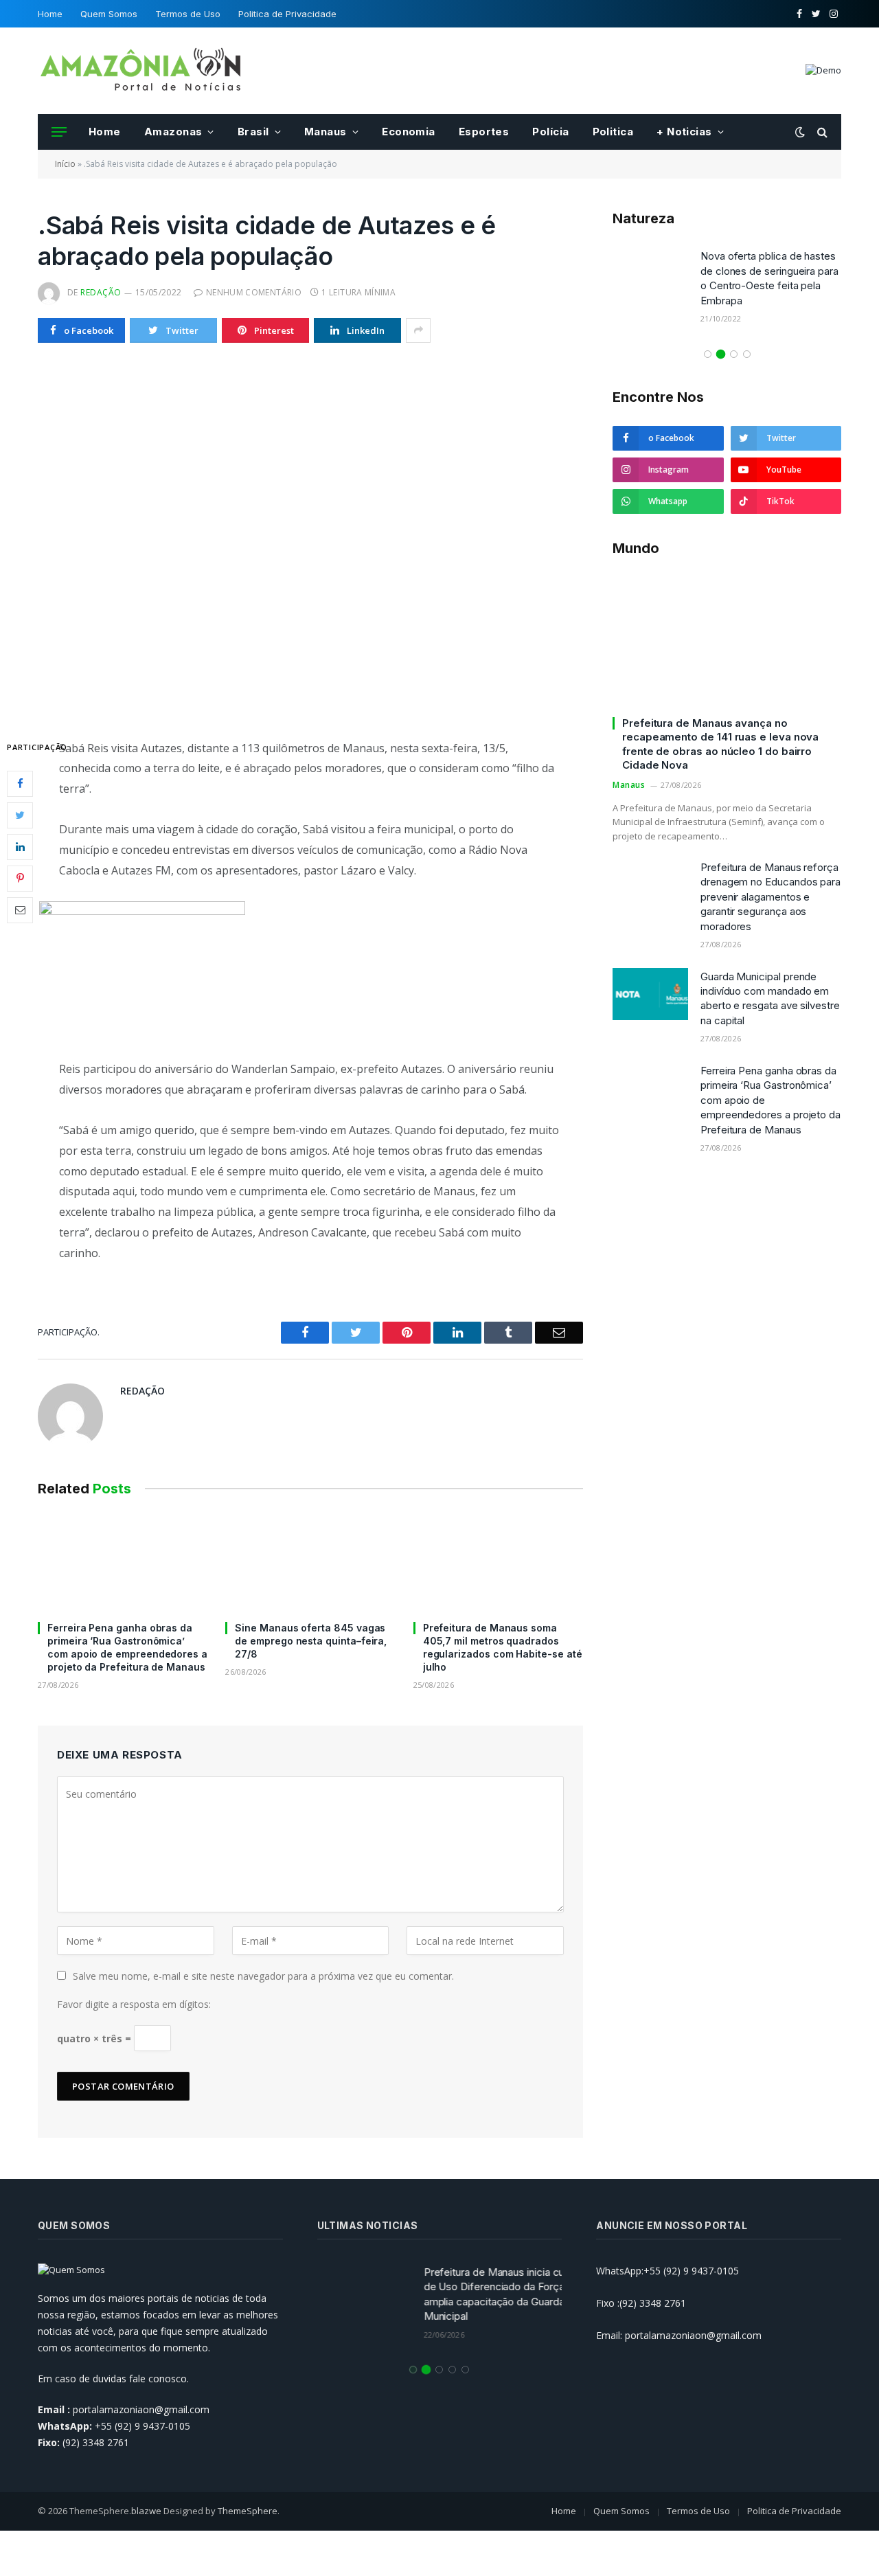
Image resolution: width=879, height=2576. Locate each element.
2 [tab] (721, 354)
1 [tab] (708, 354)
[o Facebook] (20, 783)
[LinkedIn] (20, 846)
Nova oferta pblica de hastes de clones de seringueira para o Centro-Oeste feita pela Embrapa (769, 278)
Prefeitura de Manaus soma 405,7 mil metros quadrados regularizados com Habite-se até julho (503, 1647)
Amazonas (173, 132)
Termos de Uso (188, 14)
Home (50, 14)
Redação (101, 292)
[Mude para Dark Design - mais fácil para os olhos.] (800, 132)
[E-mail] (20, 909)
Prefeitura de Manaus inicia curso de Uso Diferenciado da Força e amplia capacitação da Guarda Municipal (483, 2294)
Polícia (550, 132)
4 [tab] (747, 354)
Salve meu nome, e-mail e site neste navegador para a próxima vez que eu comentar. (263, 1976)
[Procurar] (821, 132)
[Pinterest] (20, 878)
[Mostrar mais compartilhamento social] (418, 330)
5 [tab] (465, 2370)
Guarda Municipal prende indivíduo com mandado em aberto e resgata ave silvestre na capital (770, 998)
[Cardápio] (59, 132)
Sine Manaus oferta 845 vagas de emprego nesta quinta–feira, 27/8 (311, 1641)
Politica (613, 132)
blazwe (146, 2511)
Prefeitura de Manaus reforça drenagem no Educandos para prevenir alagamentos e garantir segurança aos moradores (770, 897)
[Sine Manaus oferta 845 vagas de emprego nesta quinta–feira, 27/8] (310, 1562)
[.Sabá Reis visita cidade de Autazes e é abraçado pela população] (310, 538)
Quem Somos (109, 14)
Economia (409, 132)
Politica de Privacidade (287, 14)
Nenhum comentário (254, 292)
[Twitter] (20, 815)
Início (65, 164)
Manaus (326, 132)
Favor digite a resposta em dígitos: (134, 2004)
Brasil (253, 132)
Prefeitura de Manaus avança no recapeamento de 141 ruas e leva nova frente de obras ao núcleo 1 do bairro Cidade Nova (720, 744)
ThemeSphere (248, 2511)
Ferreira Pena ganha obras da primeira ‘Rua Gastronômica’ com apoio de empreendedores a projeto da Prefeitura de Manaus (127, 1647)
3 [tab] (734, 354)
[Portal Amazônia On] (141, 71)
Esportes (484, 132)
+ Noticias (684, 132)
